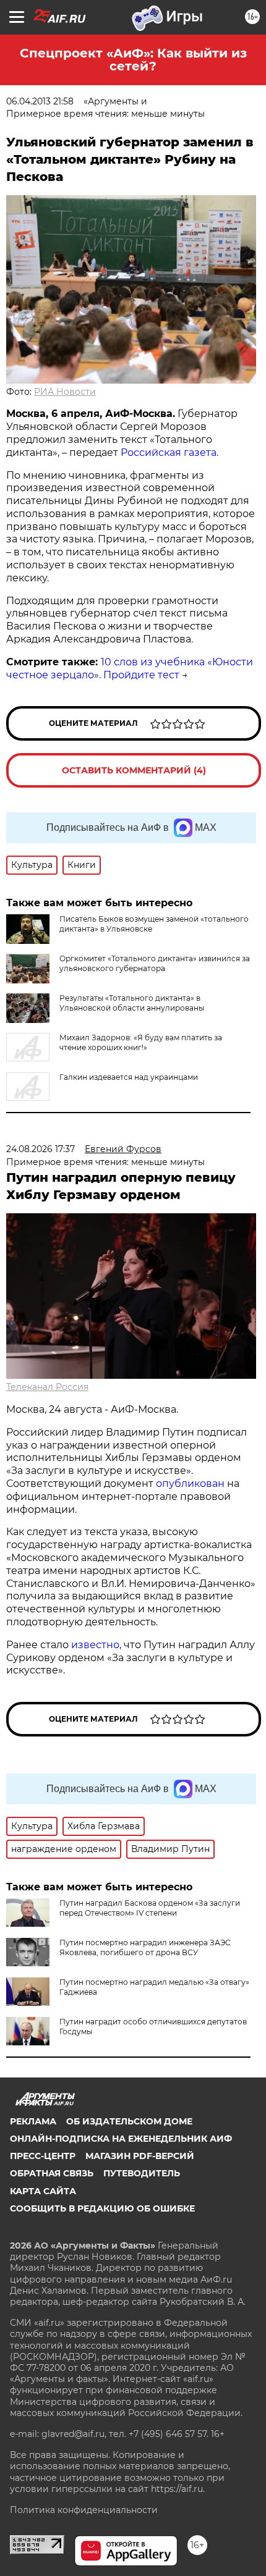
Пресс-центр (43, 2156)
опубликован (190, 1484)
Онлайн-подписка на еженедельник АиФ (121, 2139)
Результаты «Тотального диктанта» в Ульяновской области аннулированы (132, 1003)
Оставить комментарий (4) (134, 770)
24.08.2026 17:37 (41, 1149)
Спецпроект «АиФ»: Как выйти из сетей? (133, 60)
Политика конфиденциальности (84, 2510)
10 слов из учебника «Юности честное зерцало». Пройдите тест (130, 668)
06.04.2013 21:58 (40, 101)
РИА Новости (65, 392)
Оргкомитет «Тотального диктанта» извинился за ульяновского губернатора (155, 963)
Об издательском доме (129, 2121)
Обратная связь (52, 2173)
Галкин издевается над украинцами (129, 1077)
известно (95, 1645)
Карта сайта (43, 2191)
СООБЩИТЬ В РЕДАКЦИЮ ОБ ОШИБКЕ (102, 2208)
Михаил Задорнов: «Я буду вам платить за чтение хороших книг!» (141, 1042)
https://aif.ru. (178, 2489)
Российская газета (169, 452)
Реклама (33, 2121)
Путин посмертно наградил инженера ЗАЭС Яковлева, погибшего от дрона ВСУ (145, 1947)
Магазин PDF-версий (140, 2156)
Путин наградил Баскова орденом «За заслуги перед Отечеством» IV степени (150, 1908)
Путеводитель (142, 2173)
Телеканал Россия (47, 1387)
